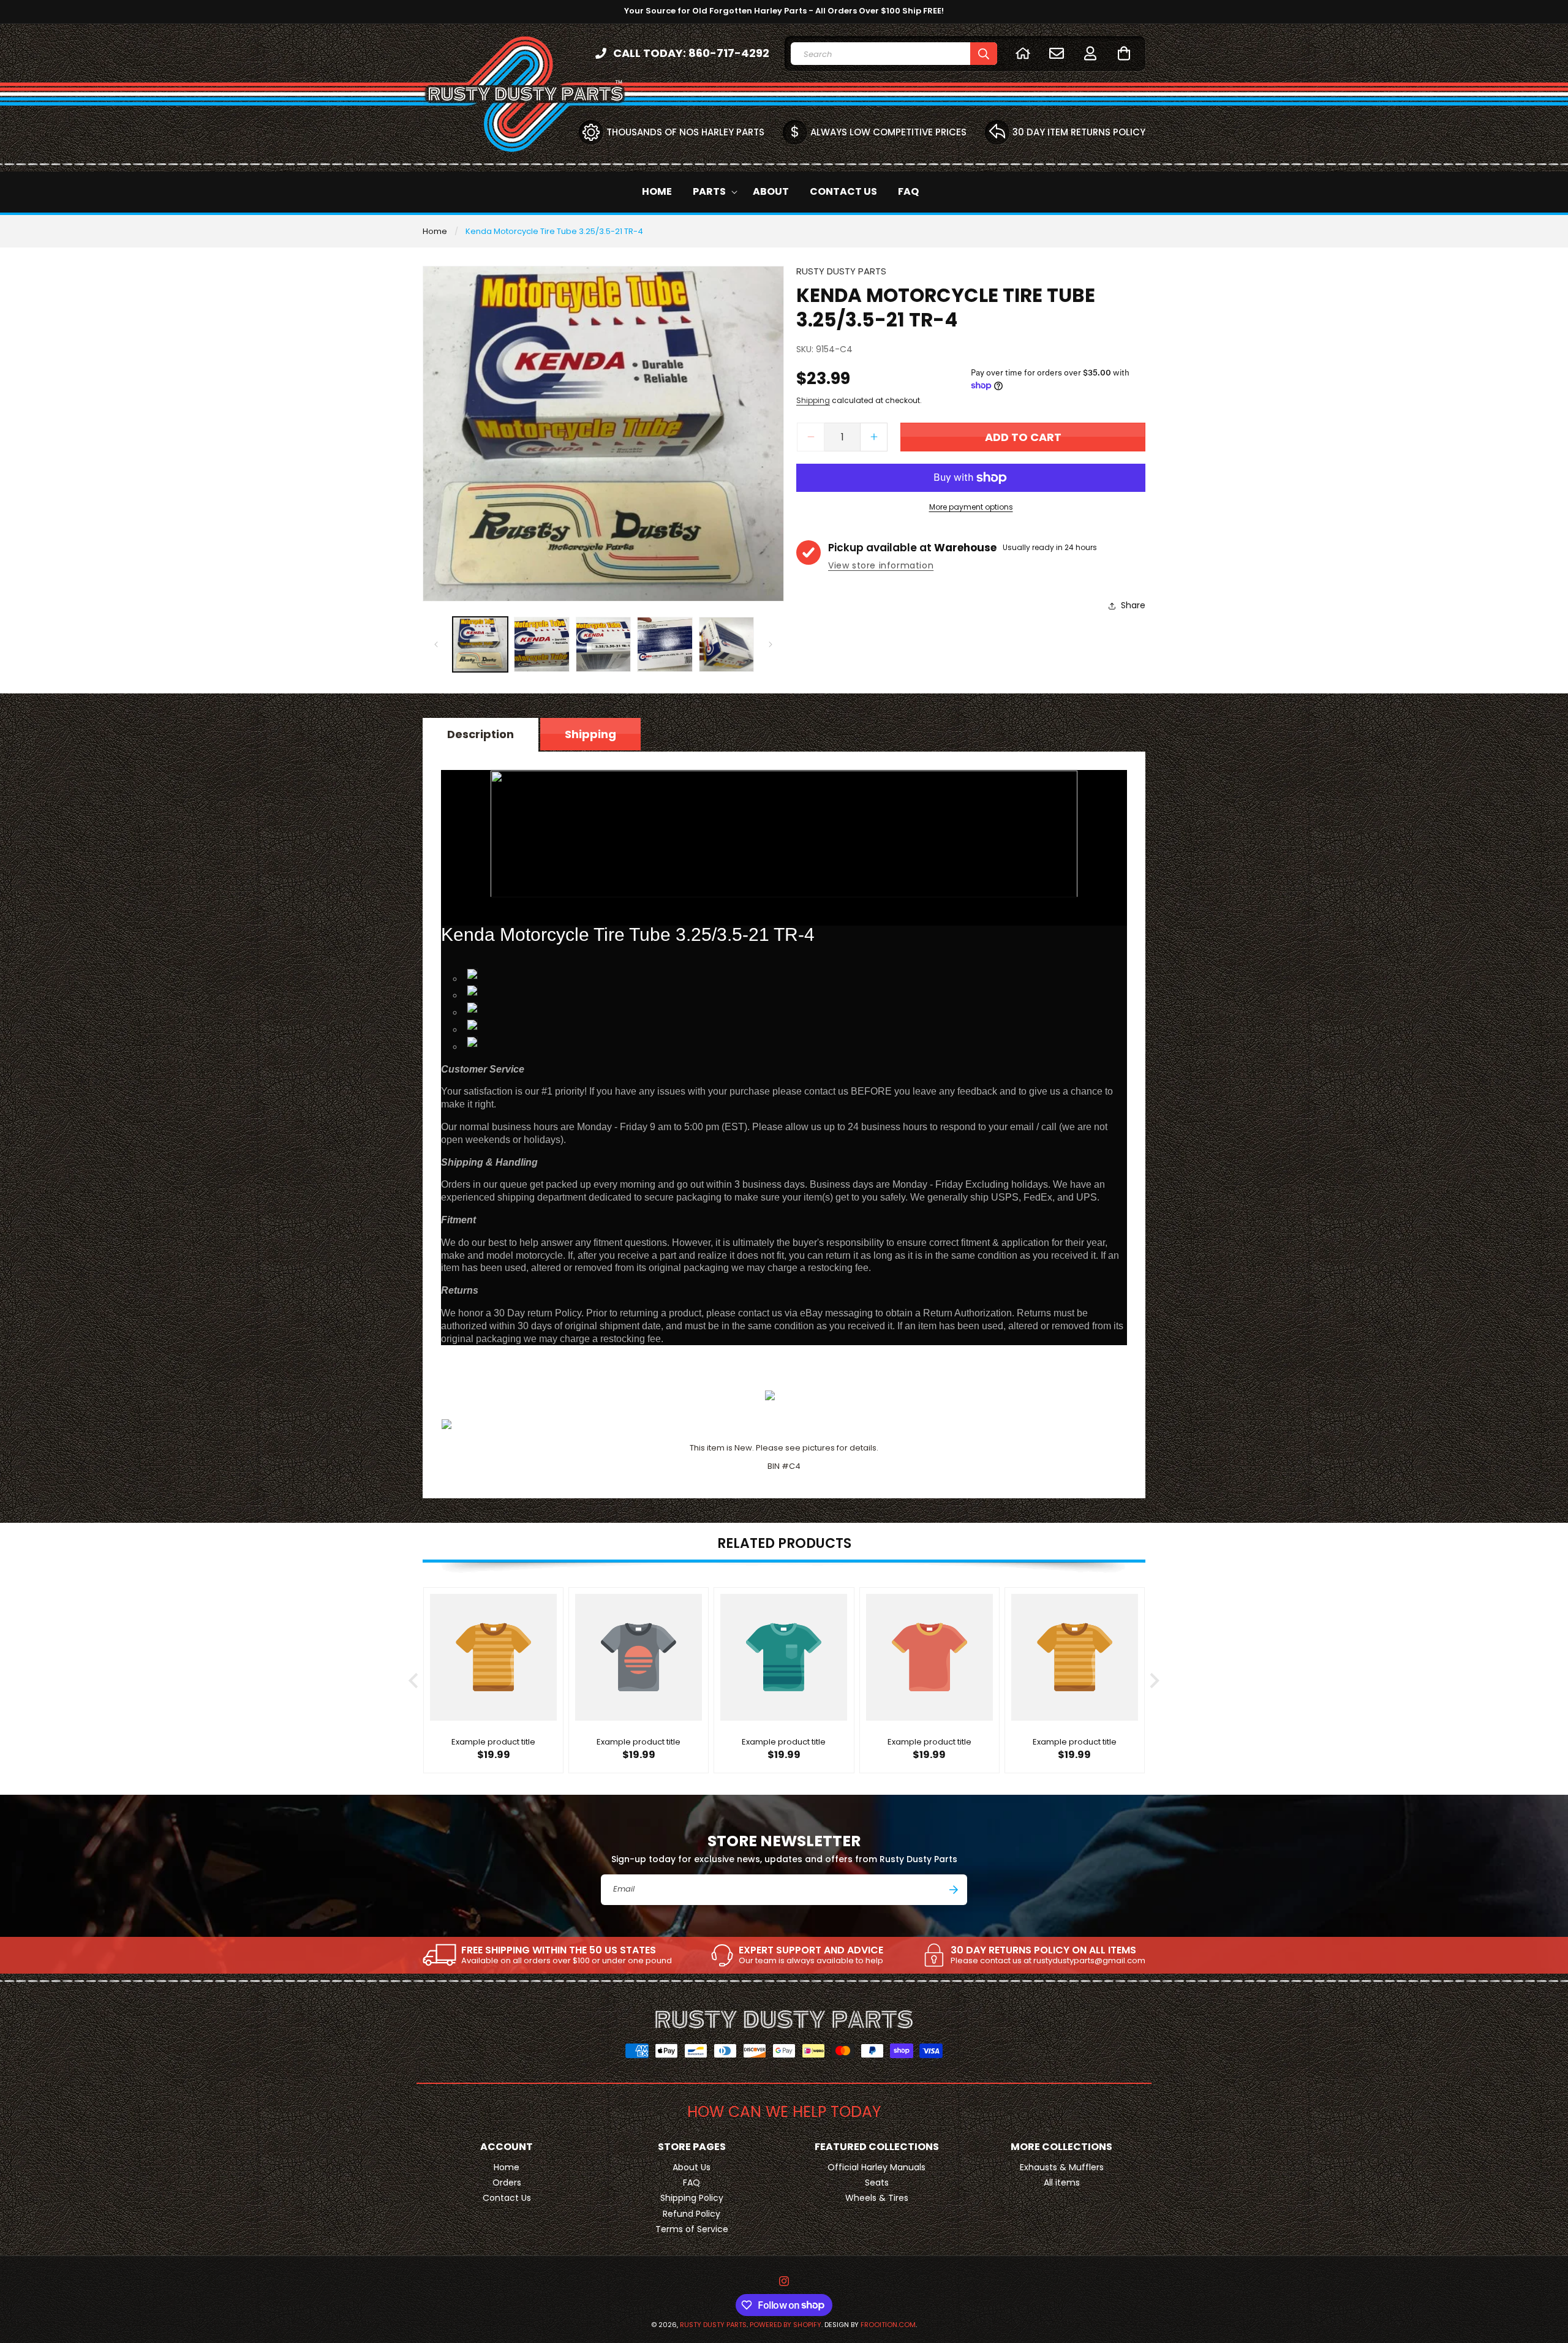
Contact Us (507, 2198)
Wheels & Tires (877, 2198)
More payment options (971, 507)
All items (1062, 2183)
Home (435, 231)
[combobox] (894, 54)
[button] (1124, 53)
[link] (547, 1955)
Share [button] (1133, 605)
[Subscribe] (954, 1890)
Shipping (813, 400)
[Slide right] (771, 644)
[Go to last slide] (414, 1681)
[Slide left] (436, 644)
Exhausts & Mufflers (1062, 2167)
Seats (877, 2183)
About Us (692, 2167)
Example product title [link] (493, 1743)
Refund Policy (692, 2213)
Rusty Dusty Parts (713, 2325)
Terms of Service (692, 2228)
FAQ (692, 2183)
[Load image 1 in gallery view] (480, 644)
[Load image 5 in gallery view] (726, 644)
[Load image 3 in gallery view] (603, 644)
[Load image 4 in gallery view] (665, 644)
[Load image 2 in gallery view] (541, 644)
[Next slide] (1154, 1681)
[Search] (984, 54)
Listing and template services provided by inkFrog (784, 1374)
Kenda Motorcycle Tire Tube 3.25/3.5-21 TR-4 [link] (554, 231)
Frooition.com (888, 2325)
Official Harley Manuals (876, 2167)
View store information (881, 565)
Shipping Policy (692, 2198)
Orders (507, 2183)
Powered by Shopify (786, 2325)
